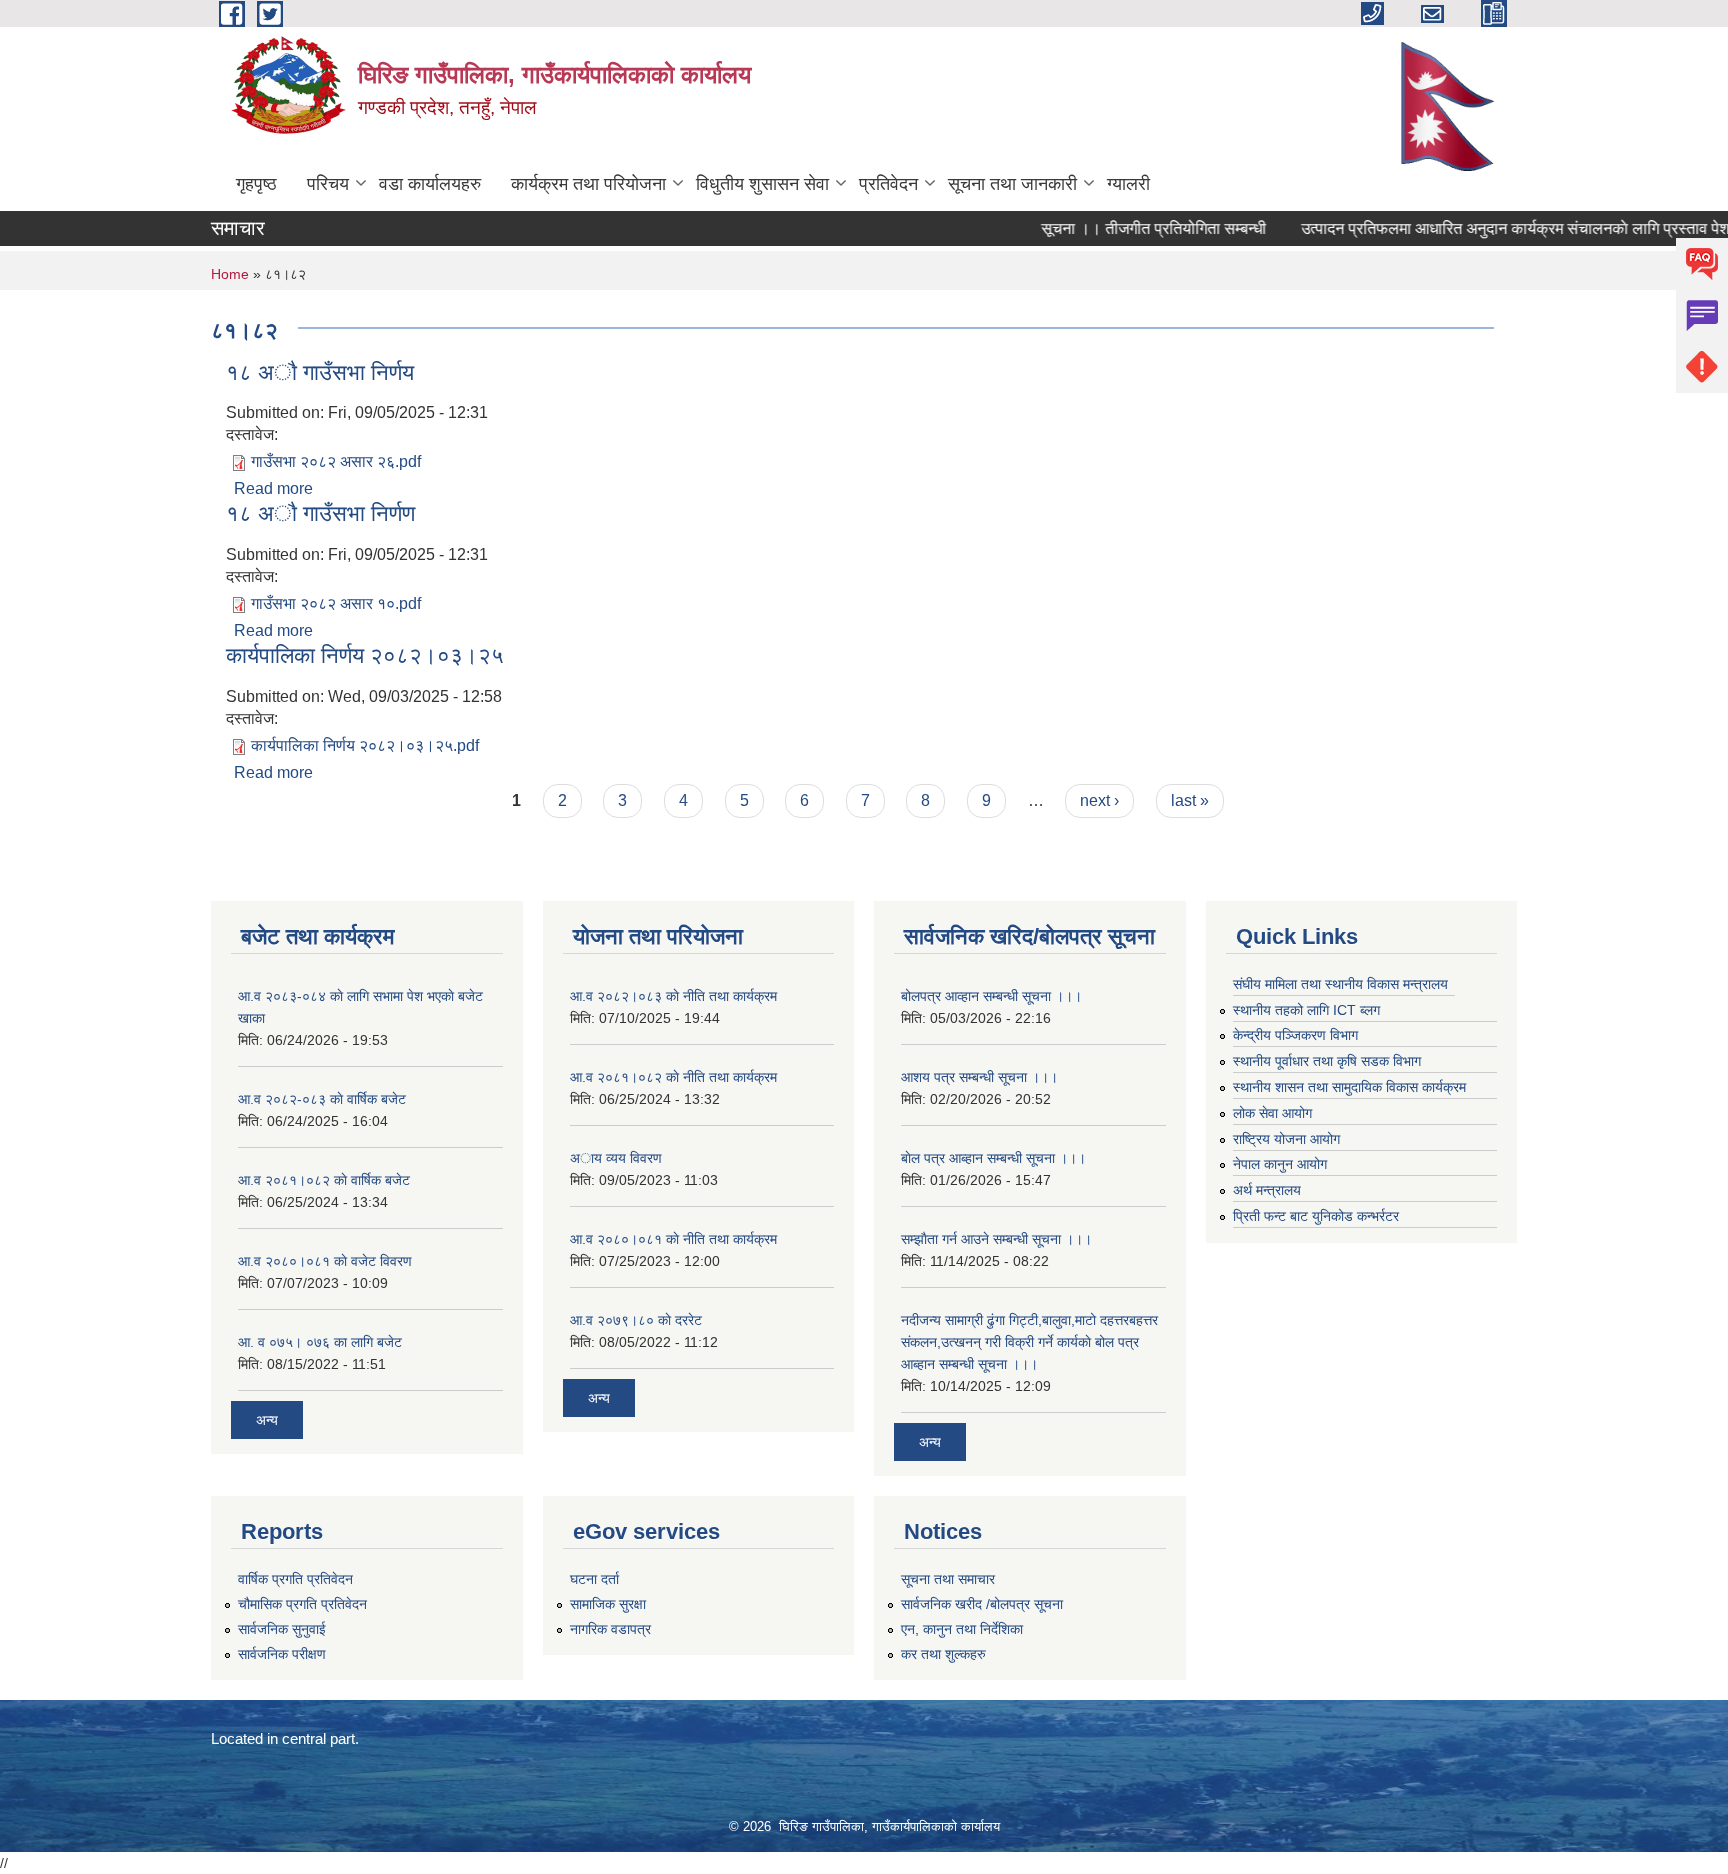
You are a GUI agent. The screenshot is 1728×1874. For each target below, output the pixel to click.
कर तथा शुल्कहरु (943, 1654)
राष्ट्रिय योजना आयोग (1286, 1139)
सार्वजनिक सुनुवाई (282, 1629)
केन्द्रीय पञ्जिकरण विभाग (1295, 1035)
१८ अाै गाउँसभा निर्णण (320, 513)
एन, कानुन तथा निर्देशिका (962, 1629)
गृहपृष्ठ (256, 184)
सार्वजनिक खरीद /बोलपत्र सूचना (982, 1604)
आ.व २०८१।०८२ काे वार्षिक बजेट (324, 1180)
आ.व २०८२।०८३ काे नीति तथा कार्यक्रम (673, 996)
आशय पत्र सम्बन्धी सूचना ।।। (979, 1077)
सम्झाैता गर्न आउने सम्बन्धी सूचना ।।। (996, 1239)
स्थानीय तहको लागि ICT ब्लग (1306, 1010)
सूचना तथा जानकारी (1012, 184)
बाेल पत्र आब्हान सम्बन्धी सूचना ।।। (993, 1158)
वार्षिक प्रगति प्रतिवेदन (295, 1579)
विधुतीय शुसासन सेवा (762, 184)
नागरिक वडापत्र (610, 1629)
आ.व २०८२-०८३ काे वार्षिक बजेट (322, 1099)
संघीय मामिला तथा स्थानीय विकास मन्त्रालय (1340, 984)
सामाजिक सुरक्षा (608, 1604)
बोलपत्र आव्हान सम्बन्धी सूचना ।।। (991, 996)
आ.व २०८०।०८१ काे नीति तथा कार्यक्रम (673, 1239)
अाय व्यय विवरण (616, 1158)
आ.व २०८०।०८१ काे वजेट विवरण (325, 1261)
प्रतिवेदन (888, 184)
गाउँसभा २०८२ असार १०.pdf (336, 603)
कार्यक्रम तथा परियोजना (588, 184)
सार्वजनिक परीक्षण (282, 1654)
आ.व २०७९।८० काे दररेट (636, 1320)
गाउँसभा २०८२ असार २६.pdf (336, 461)
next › (1099, 800)
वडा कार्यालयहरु (430, 184)
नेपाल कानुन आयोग (1280, 1164)
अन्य (267, 1420)
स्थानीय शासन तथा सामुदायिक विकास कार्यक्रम (1349, 1087)
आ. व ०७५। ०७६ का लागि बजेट (320, 1342)
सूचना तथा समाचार (948, 1579)
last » (1190, 800)
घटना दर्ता (594, 1579)
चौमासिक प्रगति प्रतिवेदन (302, 1604)
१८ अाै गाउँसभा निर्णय (320, 372)
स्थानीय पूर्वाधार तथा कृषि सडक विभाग (1327, 1061)
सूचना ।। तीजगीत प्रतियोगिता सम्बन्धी (1127, 228)
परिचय (328, 184)
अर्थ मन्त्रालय (1267, 1190)
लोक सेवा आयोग (1272, 1113)
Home (230, 274)
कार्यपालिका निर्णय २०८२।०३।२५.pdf (365, 745)
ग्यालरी (1128, 184)
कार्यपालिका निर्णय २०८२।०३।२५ (365, 655)
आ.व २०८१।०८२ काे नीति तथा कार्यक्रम (673, 1077)
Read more (273, 488)
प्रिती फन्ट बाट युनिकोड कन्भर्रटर (1316, 1216)
